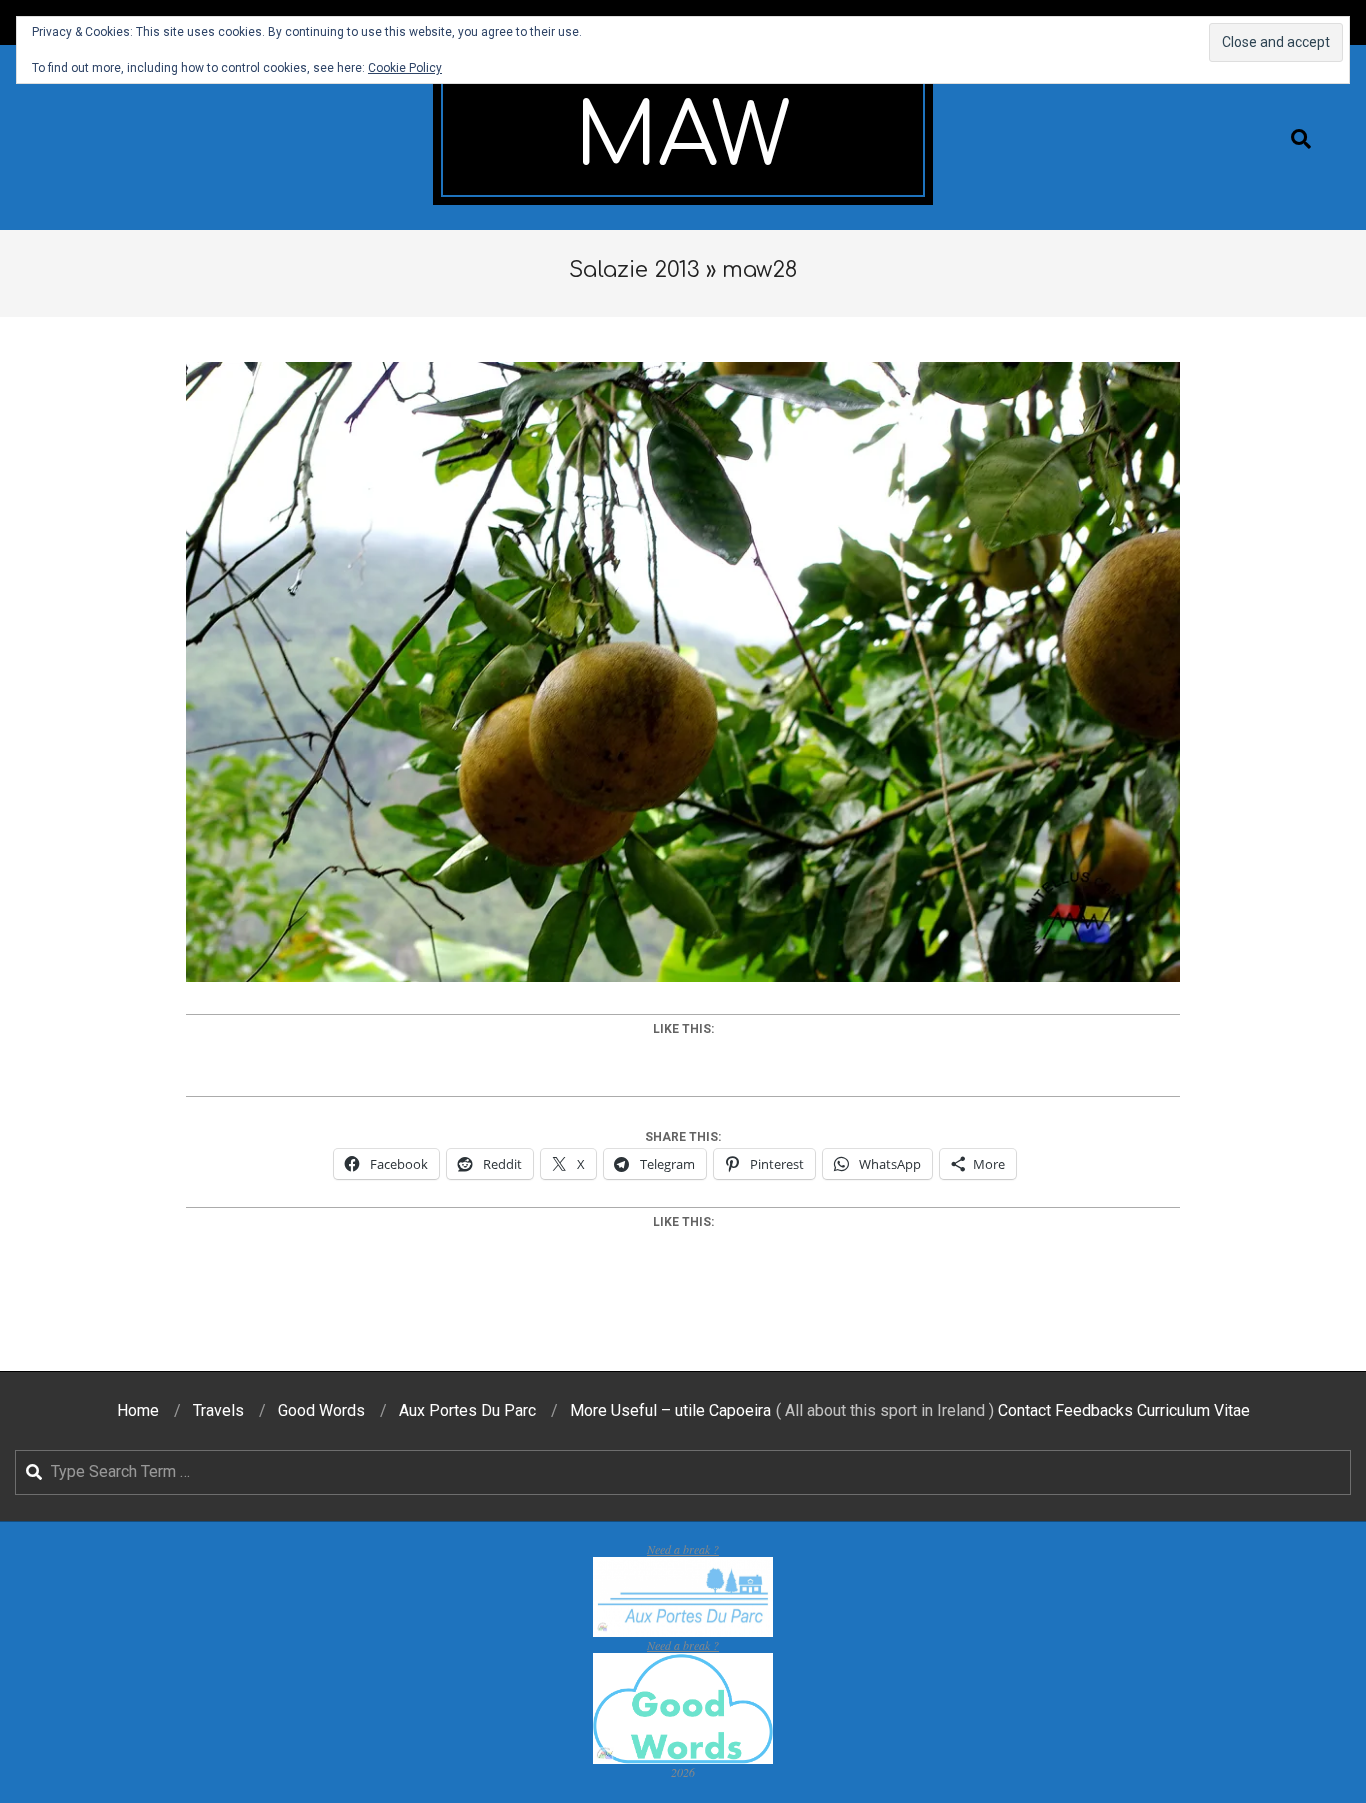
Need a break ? (683, 1549)
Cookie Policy (405, 68)
